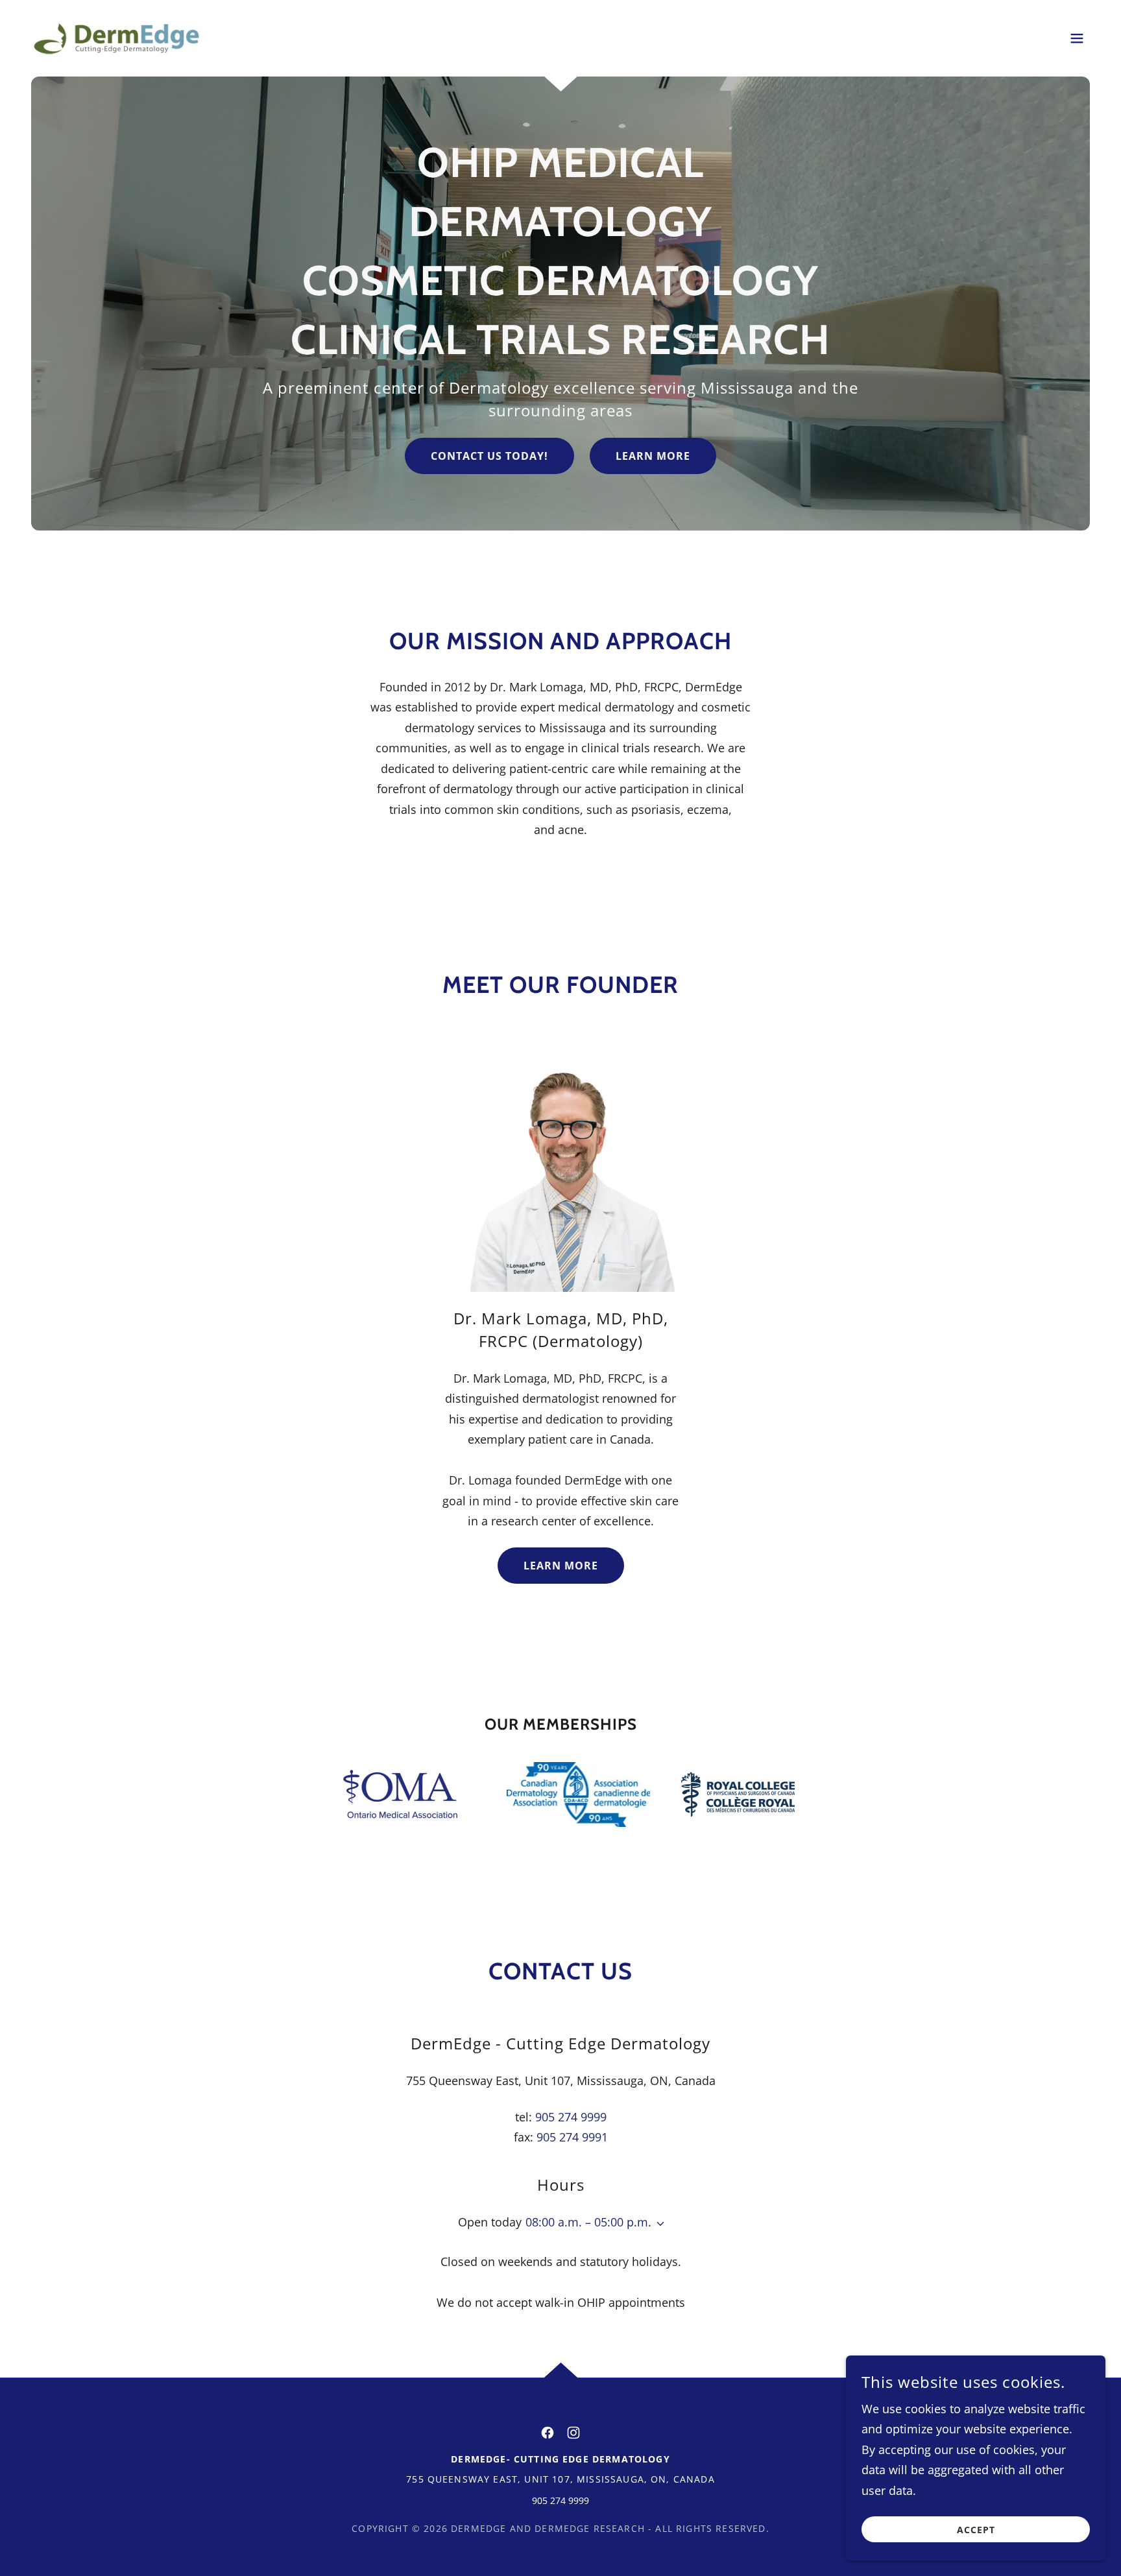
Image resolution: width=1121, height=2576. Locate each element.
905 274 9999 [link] (571, 2117)
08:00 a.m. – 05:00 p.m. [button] (588, 2222)
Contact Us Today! (489, 456)
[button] (1077, 38)
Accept (976, 2530)
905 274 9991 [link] (572, 2137)
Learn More (653, 456)
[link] (116, 37)
